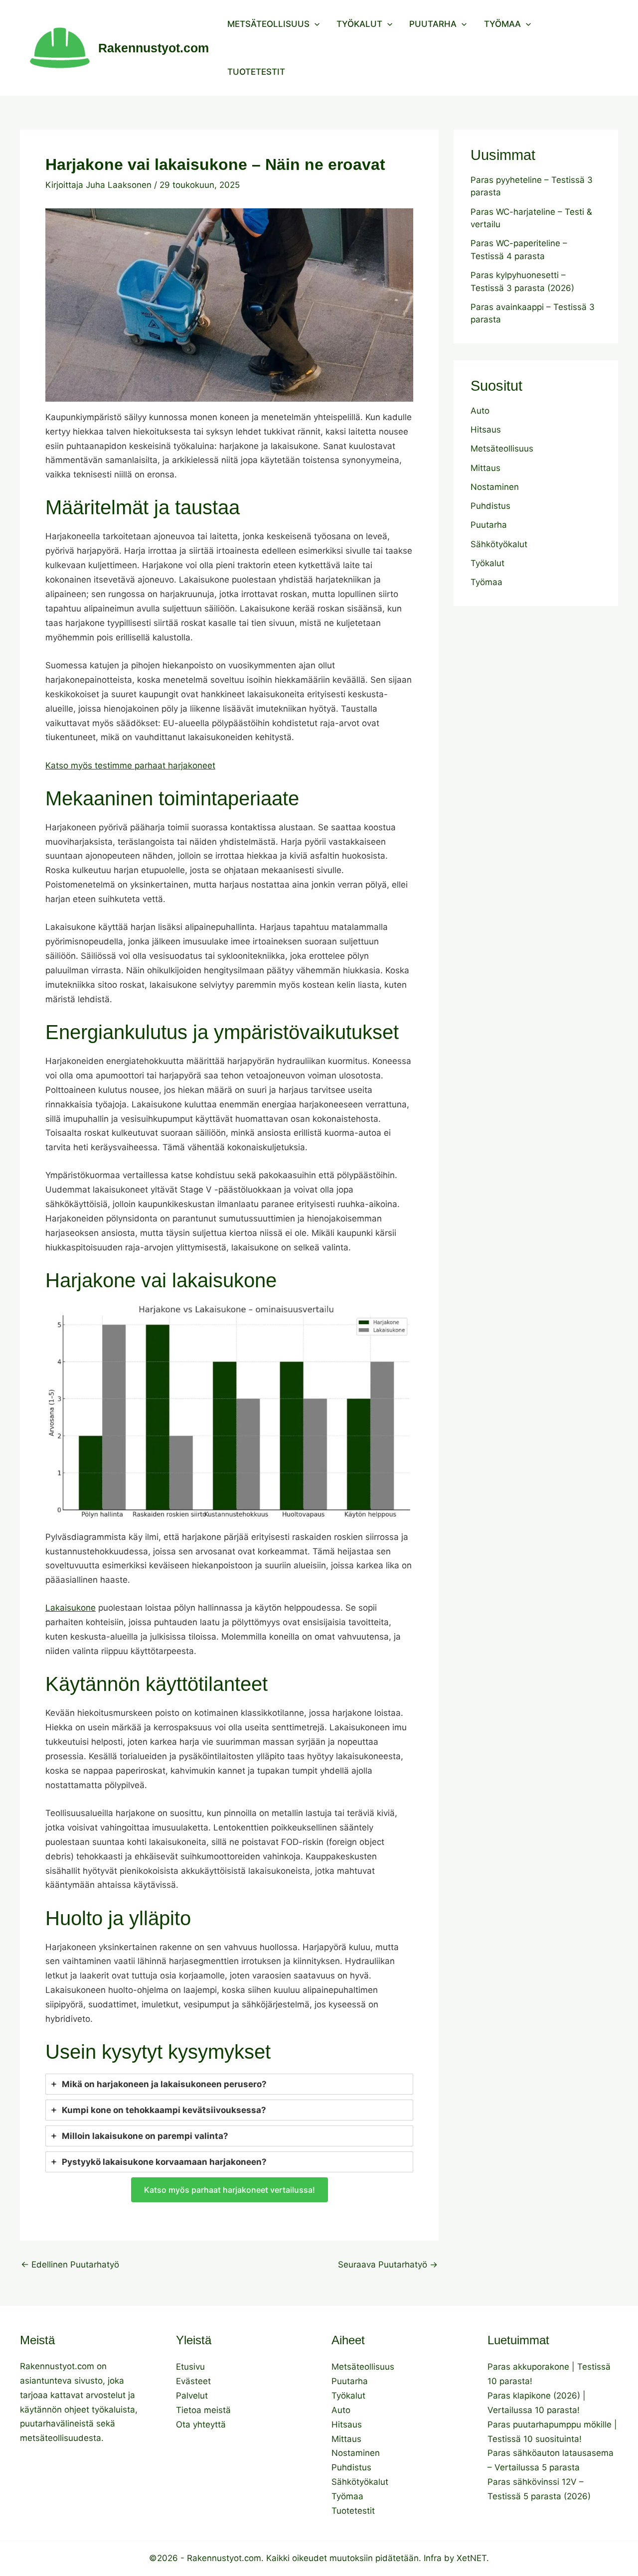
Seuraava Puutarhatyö (388, 2265)
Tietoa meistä (203, 2410)
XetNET (472, 2558)
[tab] (229, 2084)
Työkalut (359, 24)
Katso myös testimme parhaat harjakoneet (130, 765)
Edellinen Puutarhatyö (70, 2265)
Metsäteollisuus (268, 24)
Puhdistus (490, 506)
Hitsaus (486, 430)
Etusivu (190, 2367)
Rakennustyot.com (154, 48)
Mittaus (485, 468)
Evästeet (193, 2381)
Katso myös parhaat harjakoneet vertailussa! (230, 2190)
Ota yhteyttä (201, 2424)
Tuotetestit (256, 72)
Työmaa (502, 24)
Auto (480, 411)
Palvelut (192, 2396)
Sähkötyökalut (499, 544)
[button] (315, 24)
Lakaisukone (71, 1608)
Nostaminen (495, 487)
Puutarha (433, 24)
